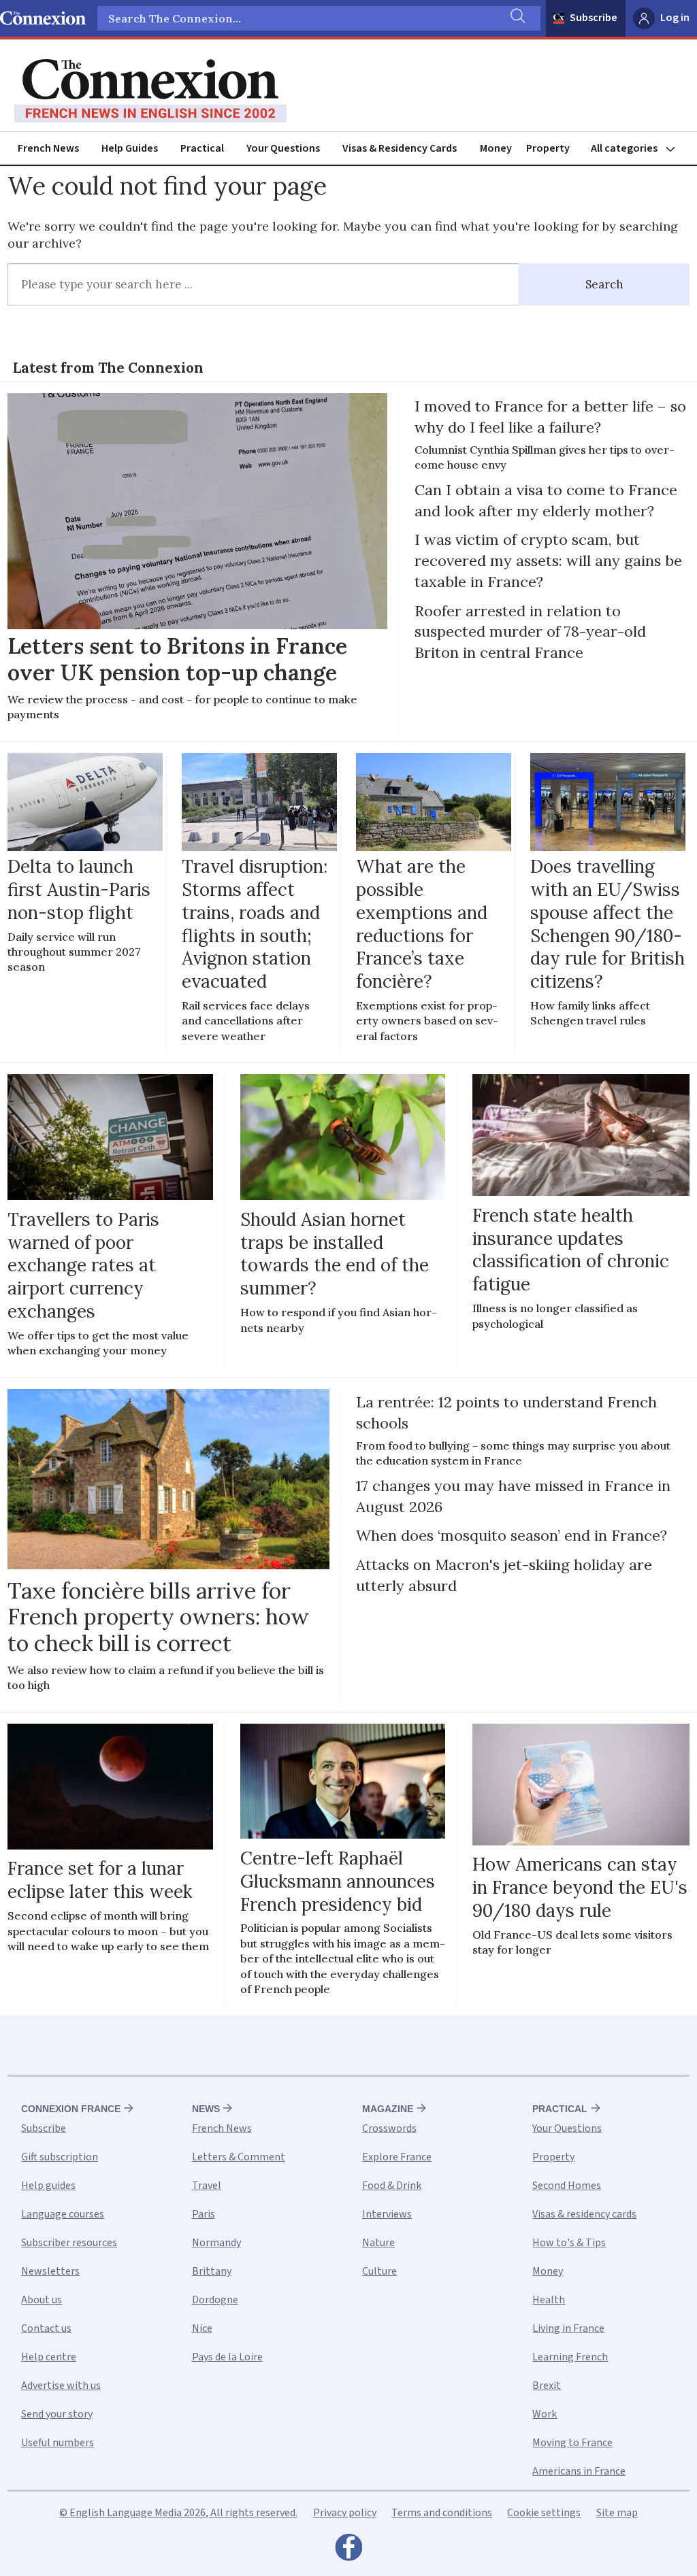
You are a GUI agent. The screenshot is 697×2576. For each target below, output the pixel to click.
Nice (202, 2328)
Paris (204, 2214)
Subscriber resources (69, 2243)
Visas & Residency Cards (400, 148)
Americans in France (579, 2471)
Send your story (57, 2414)
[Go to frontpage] (150, 91)
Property (548, 148)
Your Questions (283, 148)
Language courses (63, 2214)
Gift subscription (60, 2157)
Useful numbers (58, 2443)
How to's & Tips (569, 2243)
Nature (378, 2243)
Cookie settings (544, 2513)
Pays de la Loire (227, 2357)
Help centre (49, 2357)
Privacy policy (345, 2513)
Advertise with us (61, 2386)
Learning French (570, 2357)
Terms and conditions (442, 2513)
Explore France (397, 2157)
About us (42, 2300)
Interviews (387, 2214)
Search (604, 284)
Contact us (46, 2328)
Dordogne (215, 2300)
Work (545, 2414)
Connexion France (71, 2109)
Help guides (48, 2186)
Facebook (348, 2551)
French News (48, 148)
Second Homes (567, 2186)
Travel (207, 2186)
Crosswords (389, 2128)
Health (549, 2300)
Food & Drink (392, 2186)
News (206, 2109)
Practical (202, 148)
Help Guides (130, 148)
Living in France (568, 2328)
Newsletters (50, 2271)
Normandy (216, 2243)
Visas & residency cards (584, 2214)
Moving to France (572, 2443)
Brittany (212, 2271)
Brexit (547, 2386)
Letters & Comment (239, 2157)
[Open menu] (639, 149)
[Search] (517, 18)
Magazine (388, 2109)
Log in (675, 18)
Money (496, 148)
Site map (617, 2513)
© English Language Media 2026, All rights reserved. (178, 2513)
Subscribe (594, 18)
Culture (379, 2271)
